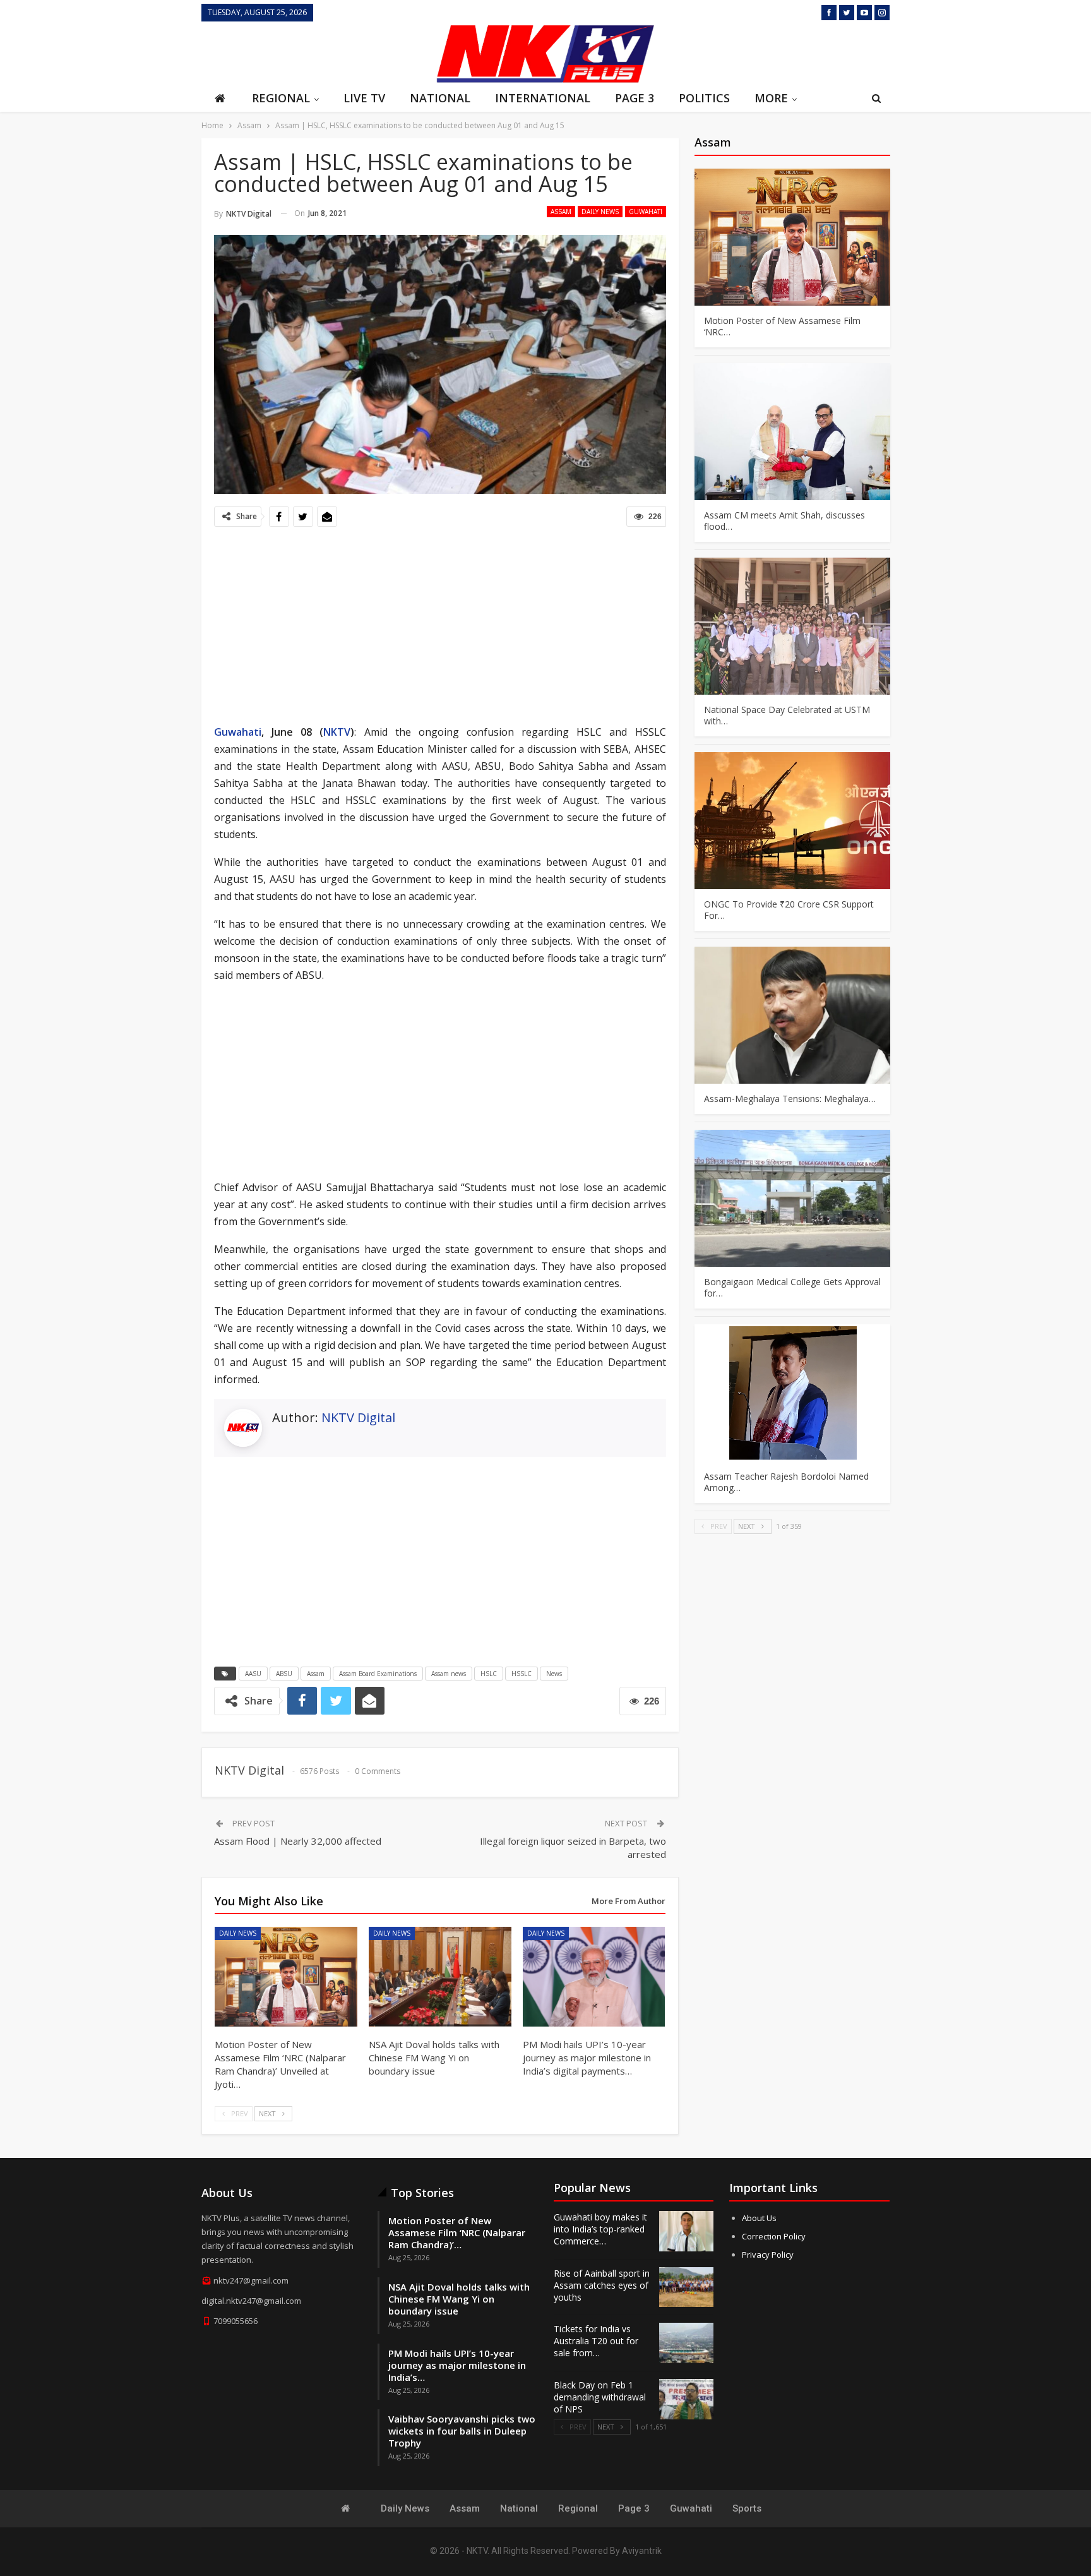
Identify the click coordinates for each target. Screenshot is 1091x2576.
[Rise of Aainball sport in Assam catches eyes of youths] (686, 2287)
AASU (253, 1674)
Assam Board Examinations (378, 1674)
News (554, 1674)
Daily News (600, 212)
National (440, 98)
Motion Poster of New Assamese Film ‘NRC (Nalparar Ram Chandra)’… (457, 2232)
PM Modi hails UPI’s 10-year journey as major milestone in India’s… (457, 2365)
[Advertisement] (315, 52)
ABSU (284, 1674)
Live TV (364, 98)
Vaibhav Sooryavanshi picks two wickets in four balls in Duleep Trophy (462, 2431)
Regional (281, 98)
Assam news (449, 1674)
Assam (561, 212)
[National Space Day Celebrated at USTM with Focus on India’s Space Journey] (792, 626)
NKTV (337, 732)
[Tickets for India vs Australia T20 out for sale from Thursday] (686, 2343)
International (543, 98)
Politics (704, 98)
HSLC (489, 1674)
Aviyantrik (642, 2551)
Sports (747, 2508)
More (771, 98)
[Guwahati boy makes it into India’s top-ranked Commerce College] (686, 2231)
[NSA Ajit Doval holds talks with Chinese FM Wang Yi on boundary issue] (440, 1977)
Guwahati (646, 212)
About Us (759, 2218)
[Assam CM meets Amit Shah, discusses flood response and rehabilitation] (792, 432)
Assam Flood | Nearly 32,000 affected (298, 1841)
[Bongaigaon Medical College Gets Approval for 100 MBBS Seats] (792, 1198)
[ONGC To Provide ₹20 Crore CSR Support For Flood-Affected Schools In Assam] (792, 821)
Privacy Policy (768, 2255)
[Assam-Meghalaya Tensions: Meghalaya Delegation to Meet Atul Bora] (792, 1015)
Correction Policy (774, 2236)
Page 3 (635, 98)
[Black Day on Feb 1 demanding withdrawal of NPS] (686, 2399)
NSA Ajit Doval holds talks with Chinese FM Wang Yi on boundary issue (459, 2299)
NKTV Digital (358, 1417)
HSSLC (522, 1674)
